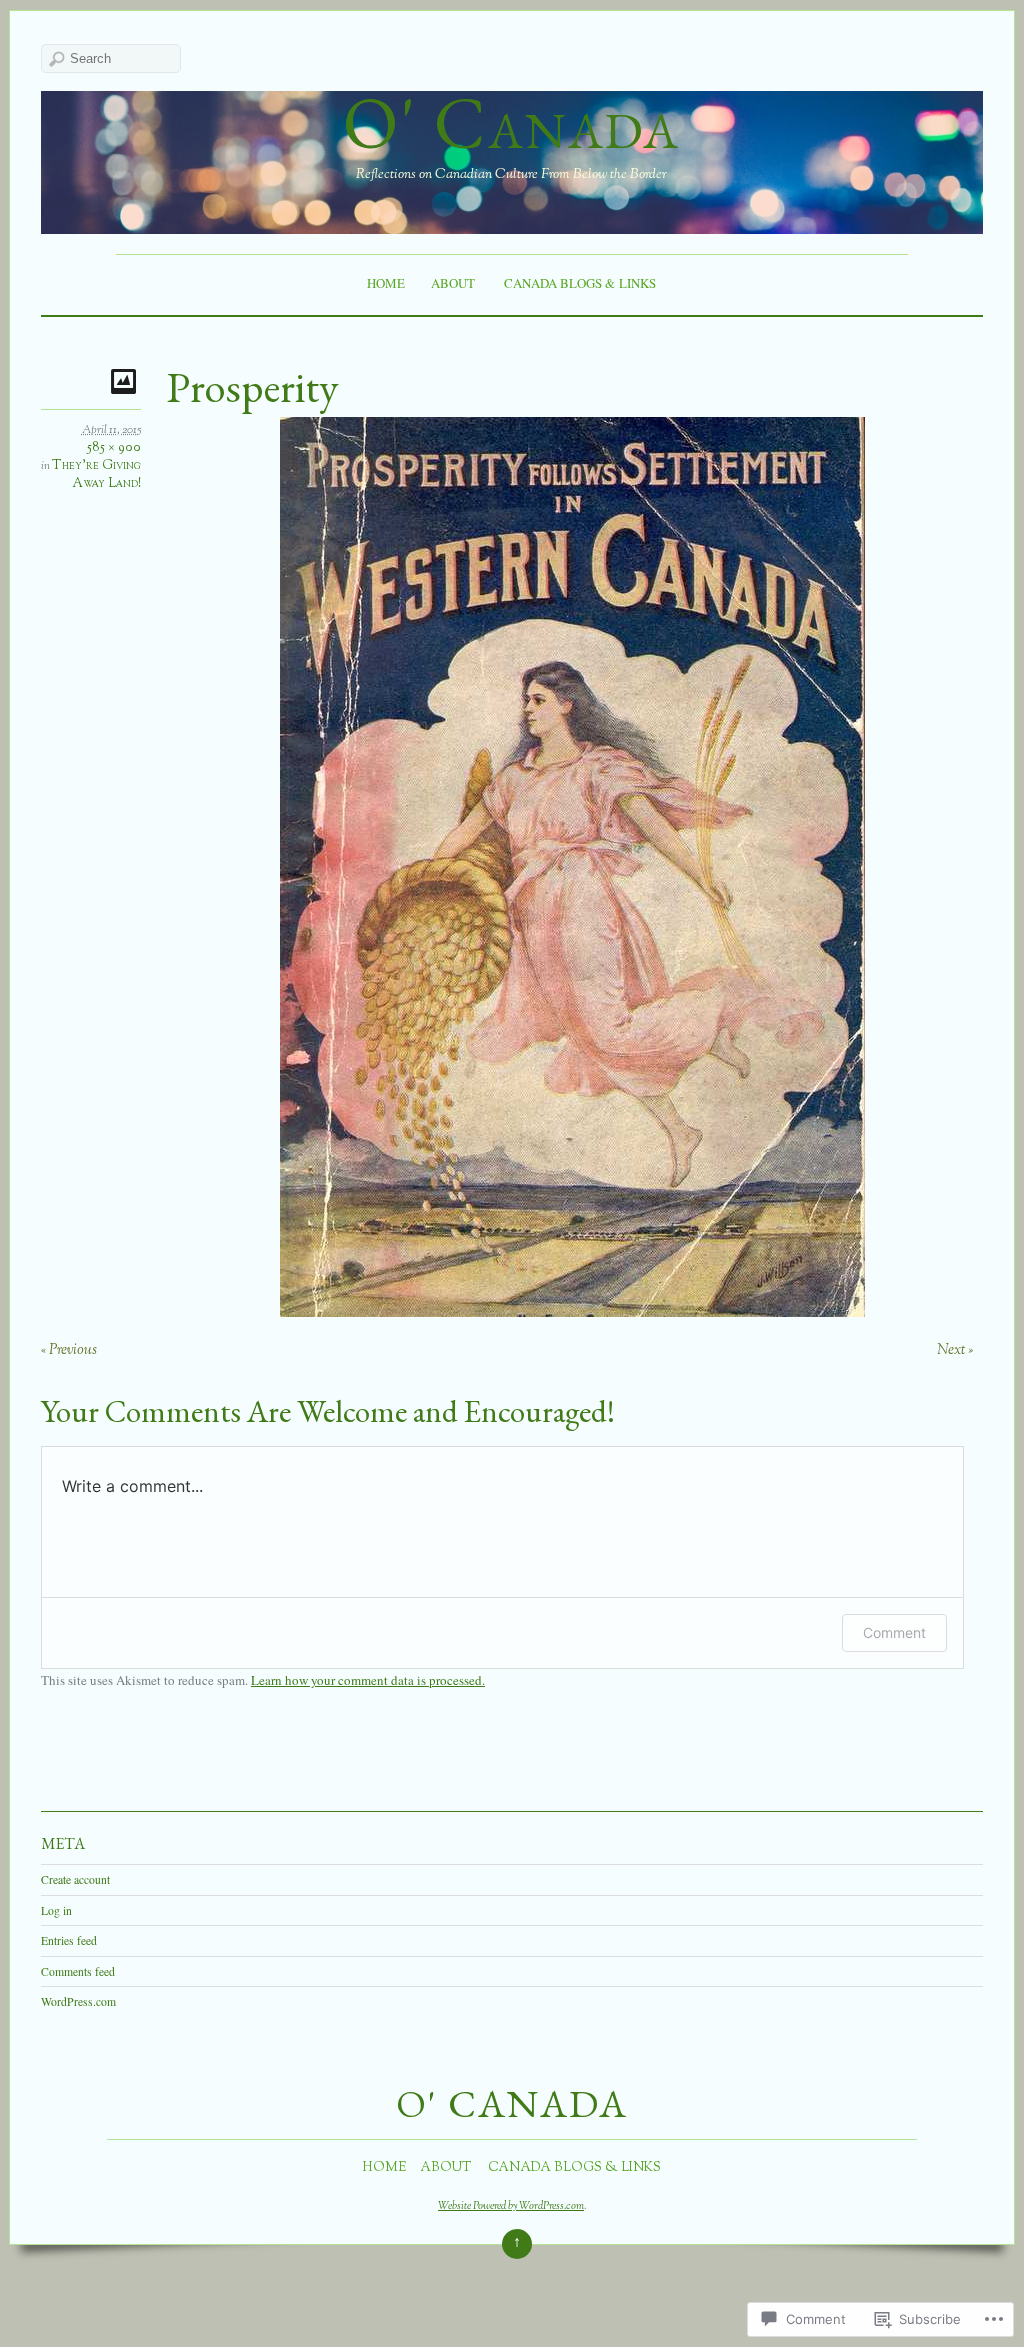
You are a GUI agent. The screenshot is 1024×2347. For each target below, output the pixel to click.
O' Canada (511, 122)
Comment (894, 1632)
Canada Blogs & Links (580, 283)
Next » (955, 1350)
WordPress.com (78, 2001)
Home (386, 283)
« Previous (69, 1350)
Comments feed (78, 1971)
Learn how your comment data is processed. (368, 1680)
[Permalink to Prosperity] (126, 380)
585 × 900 (114, 448)
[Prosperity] (572, 1311)
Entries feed (69, 1940)
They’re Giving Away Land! (96, 475)
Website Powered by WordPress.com (511, 2206)
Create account (75, 1879)
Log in (56, 1910)
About (453, 283)
